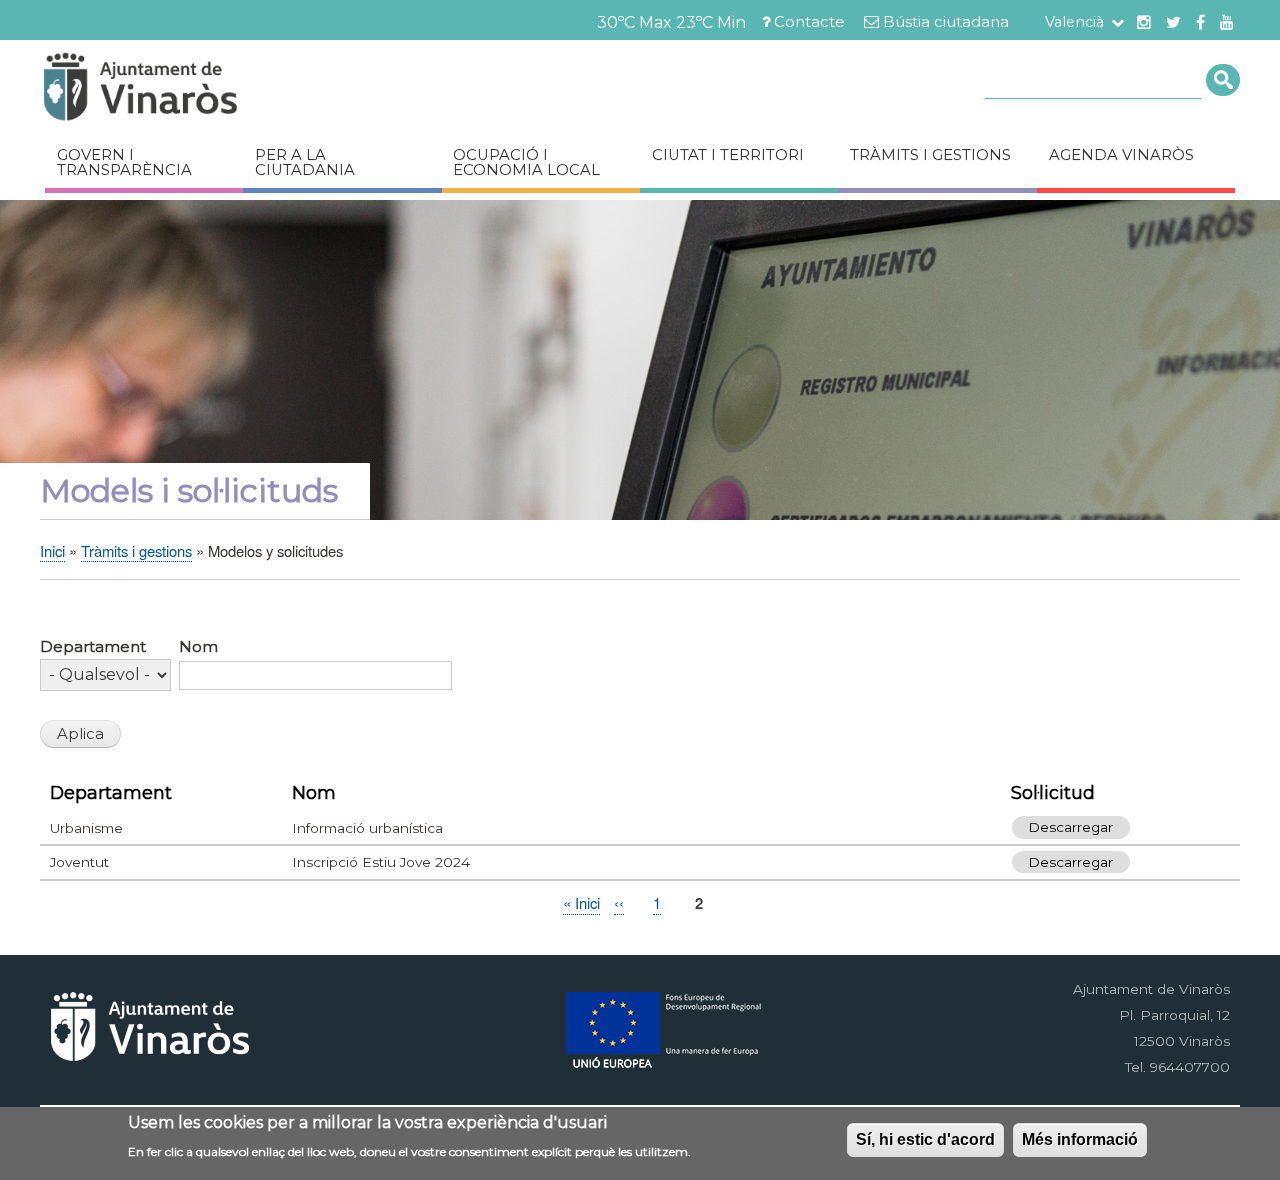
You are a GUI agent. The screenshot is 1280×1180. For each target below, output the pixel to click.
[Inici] (200, 89)
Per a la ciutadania (305, 162)
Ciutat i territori (728, 155)
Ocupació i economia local (526, 162)
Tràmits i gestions (930, 155)
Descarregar (1070, 828)
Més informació (1080, 1139)
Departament (93, 647)
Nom (198, 647)
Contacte (809, 22)
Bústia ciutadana (946, 22)
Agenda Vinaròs (1121, 155)
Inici (52, 550)
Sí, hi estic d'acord (925, 1139)
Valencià (1074, 22)
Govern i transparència (124, 162)
